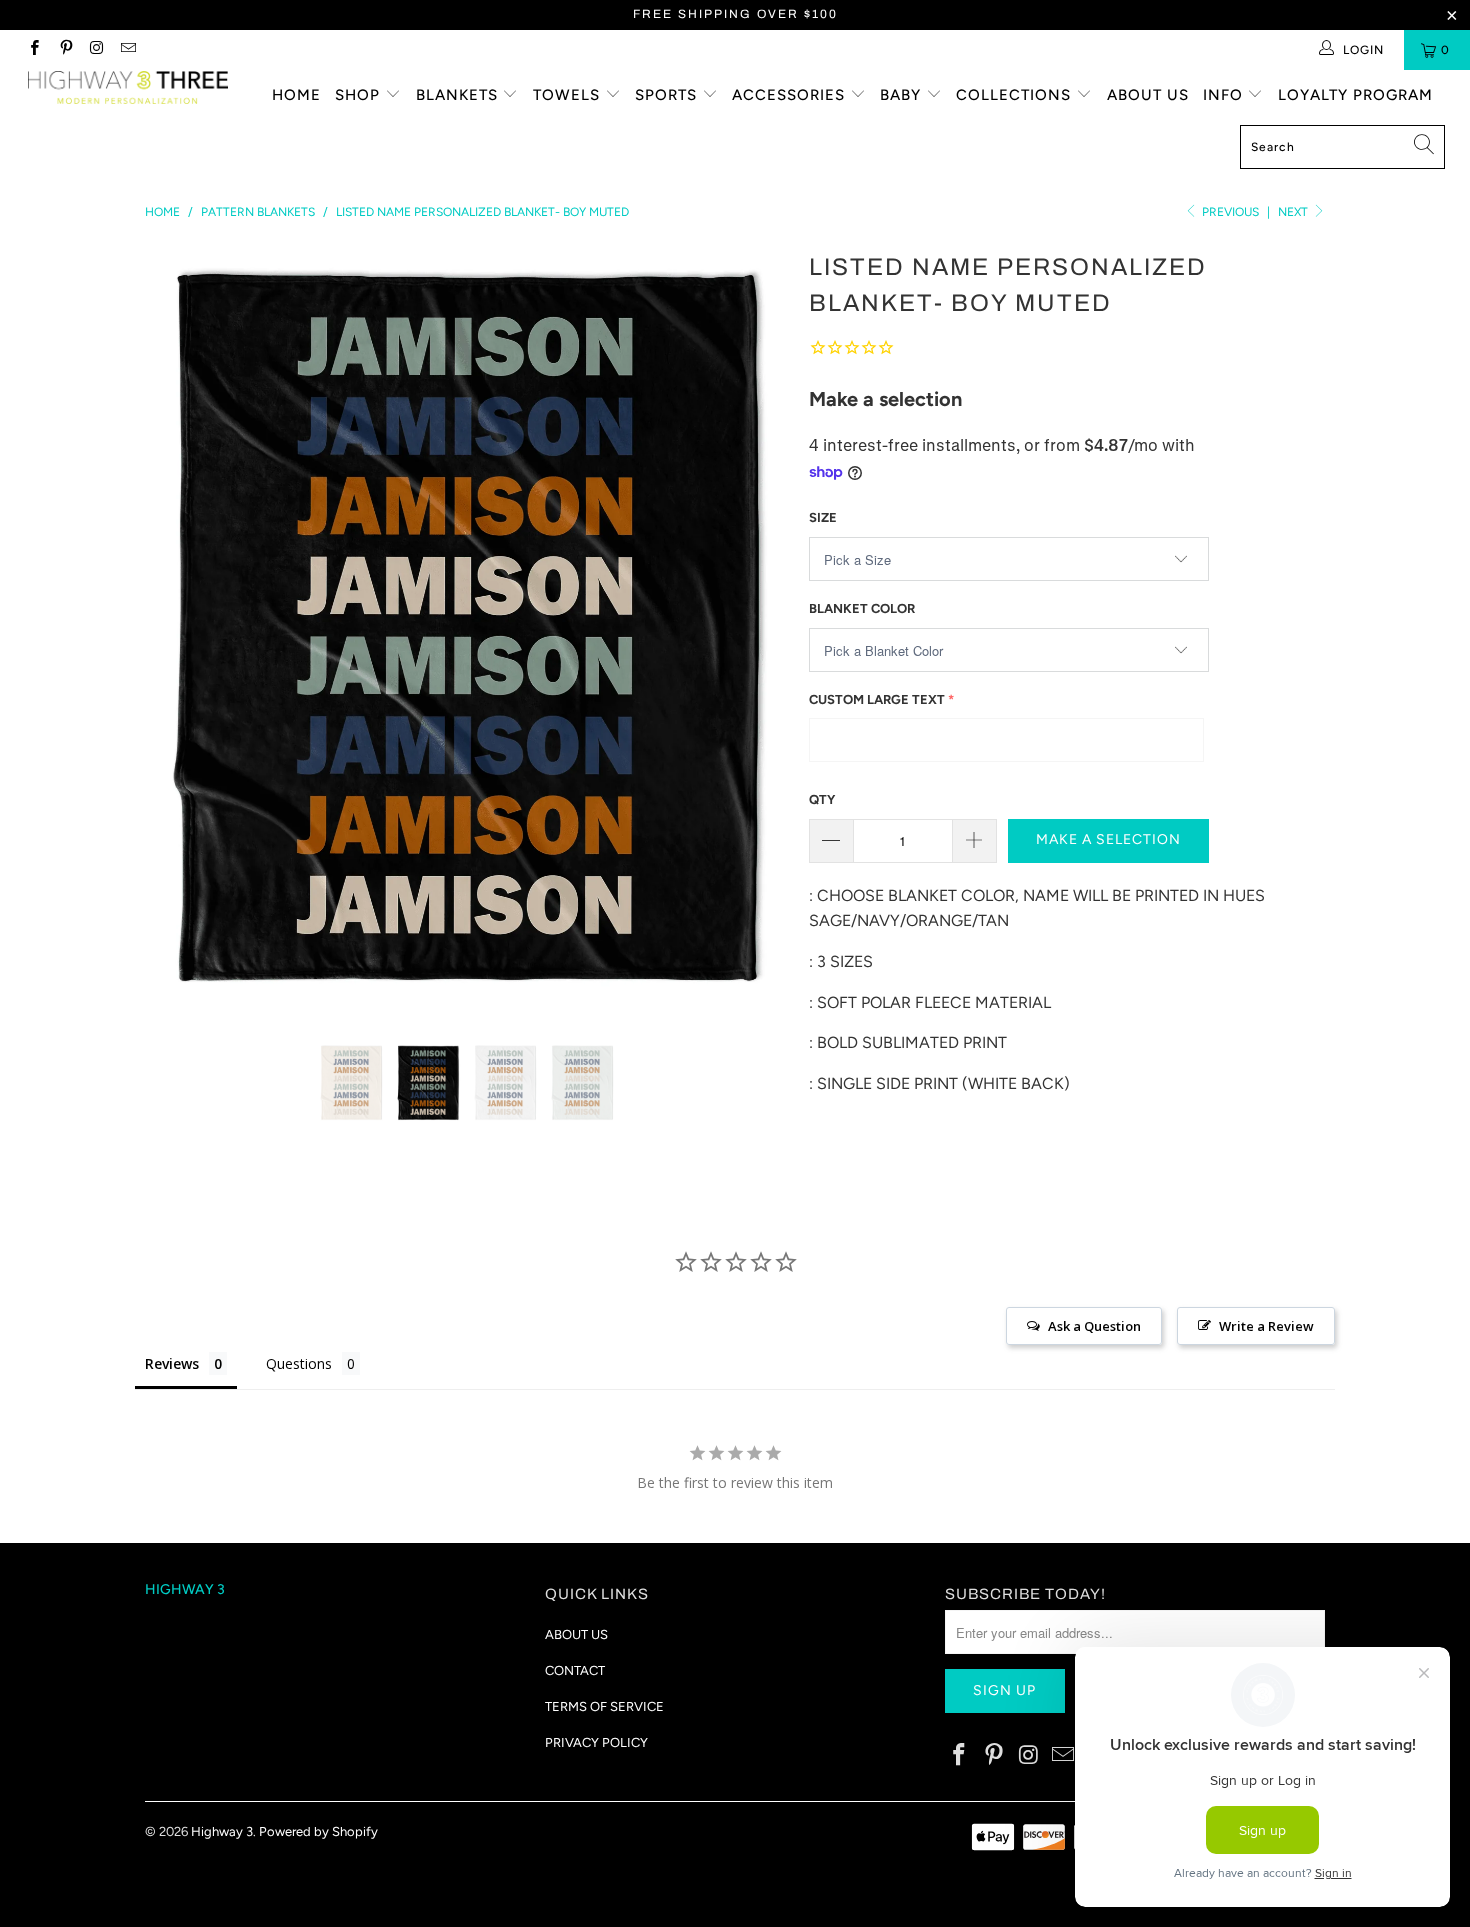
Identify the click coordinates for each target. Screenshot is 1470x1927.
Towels (569, 95)
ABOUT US (576, 1634)
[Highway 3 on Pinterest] (64, 50)
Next (1294, 212)
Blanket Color (862, 608)
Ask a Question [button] (1094, 1326)
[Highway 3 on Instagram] (96, 50)
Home (296, 95)
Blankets (459, 95)
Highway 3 (222, 1831)
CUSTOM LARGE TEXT (877, 699)
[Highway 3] (127, 87)
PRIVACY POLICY (596, 1742)
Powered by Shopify (318, 1831)
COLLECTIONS (1016, 95)
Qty (822, 799)
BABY (903, 95)
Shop (360, 95)
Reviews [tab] (172, 1363)
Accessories (791, 95)
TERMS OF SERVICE (604, 1706)
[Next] (754, 629)
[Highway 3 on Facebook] (33, 50)
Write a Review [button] (1266, 1326)
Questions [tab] (299, 1363)
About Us (1148, 95)
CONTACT (575, 1670)
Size (823, 517)
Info (1225, 95)
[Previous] (179, 629)
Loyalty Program (1355, 95)
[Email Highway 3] (127, 50)
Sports (668, 95)
